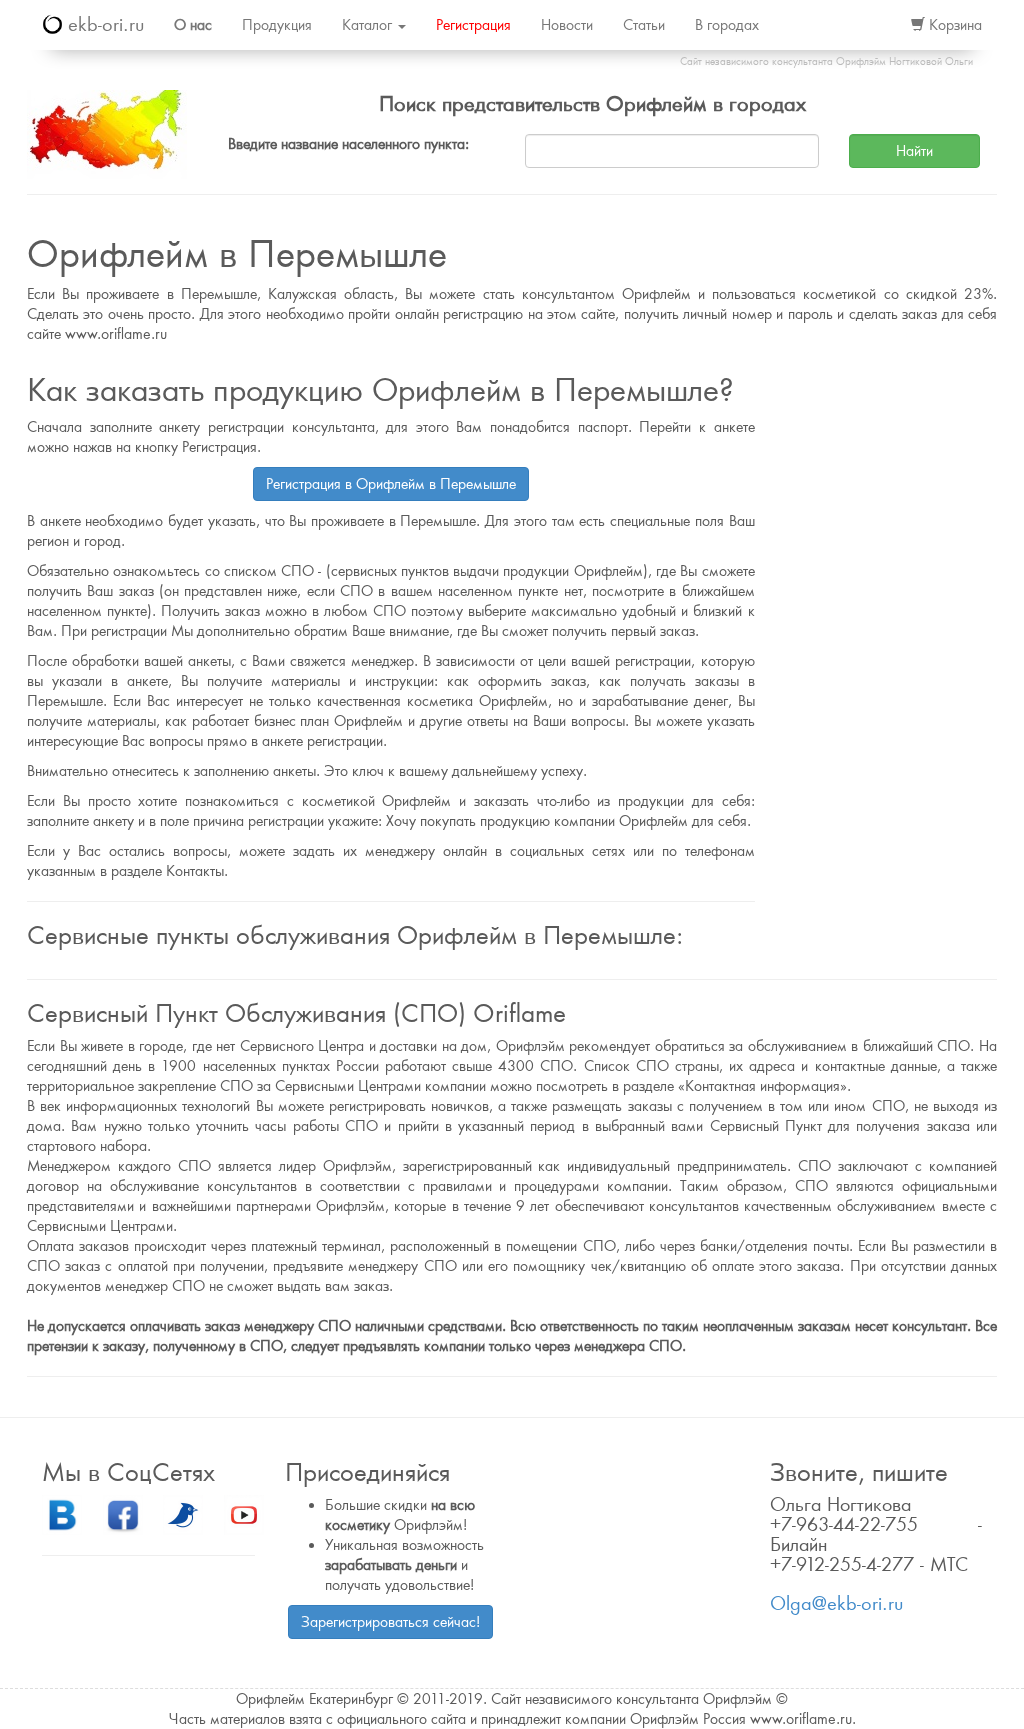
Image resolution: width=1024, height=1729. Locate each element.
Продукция (277, 25)
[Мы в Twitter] (183, 1514)
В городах (727, 25)
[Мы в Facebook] (123, 1514)
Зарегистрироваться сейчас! (390, 1622)
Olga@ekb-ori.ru (836, 1603)
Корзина (953, 25)
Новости (567, 25)
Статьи (644, 25)
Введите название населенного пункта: (348, 144)
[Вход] (874, 25)
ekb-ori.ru (103, 24)
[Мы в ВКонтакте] (62, 1514)
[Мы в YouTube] (244, 1514)
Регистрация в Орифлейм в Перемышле (391, 484)
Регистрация (473, 25)
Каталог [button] (369, 25)
